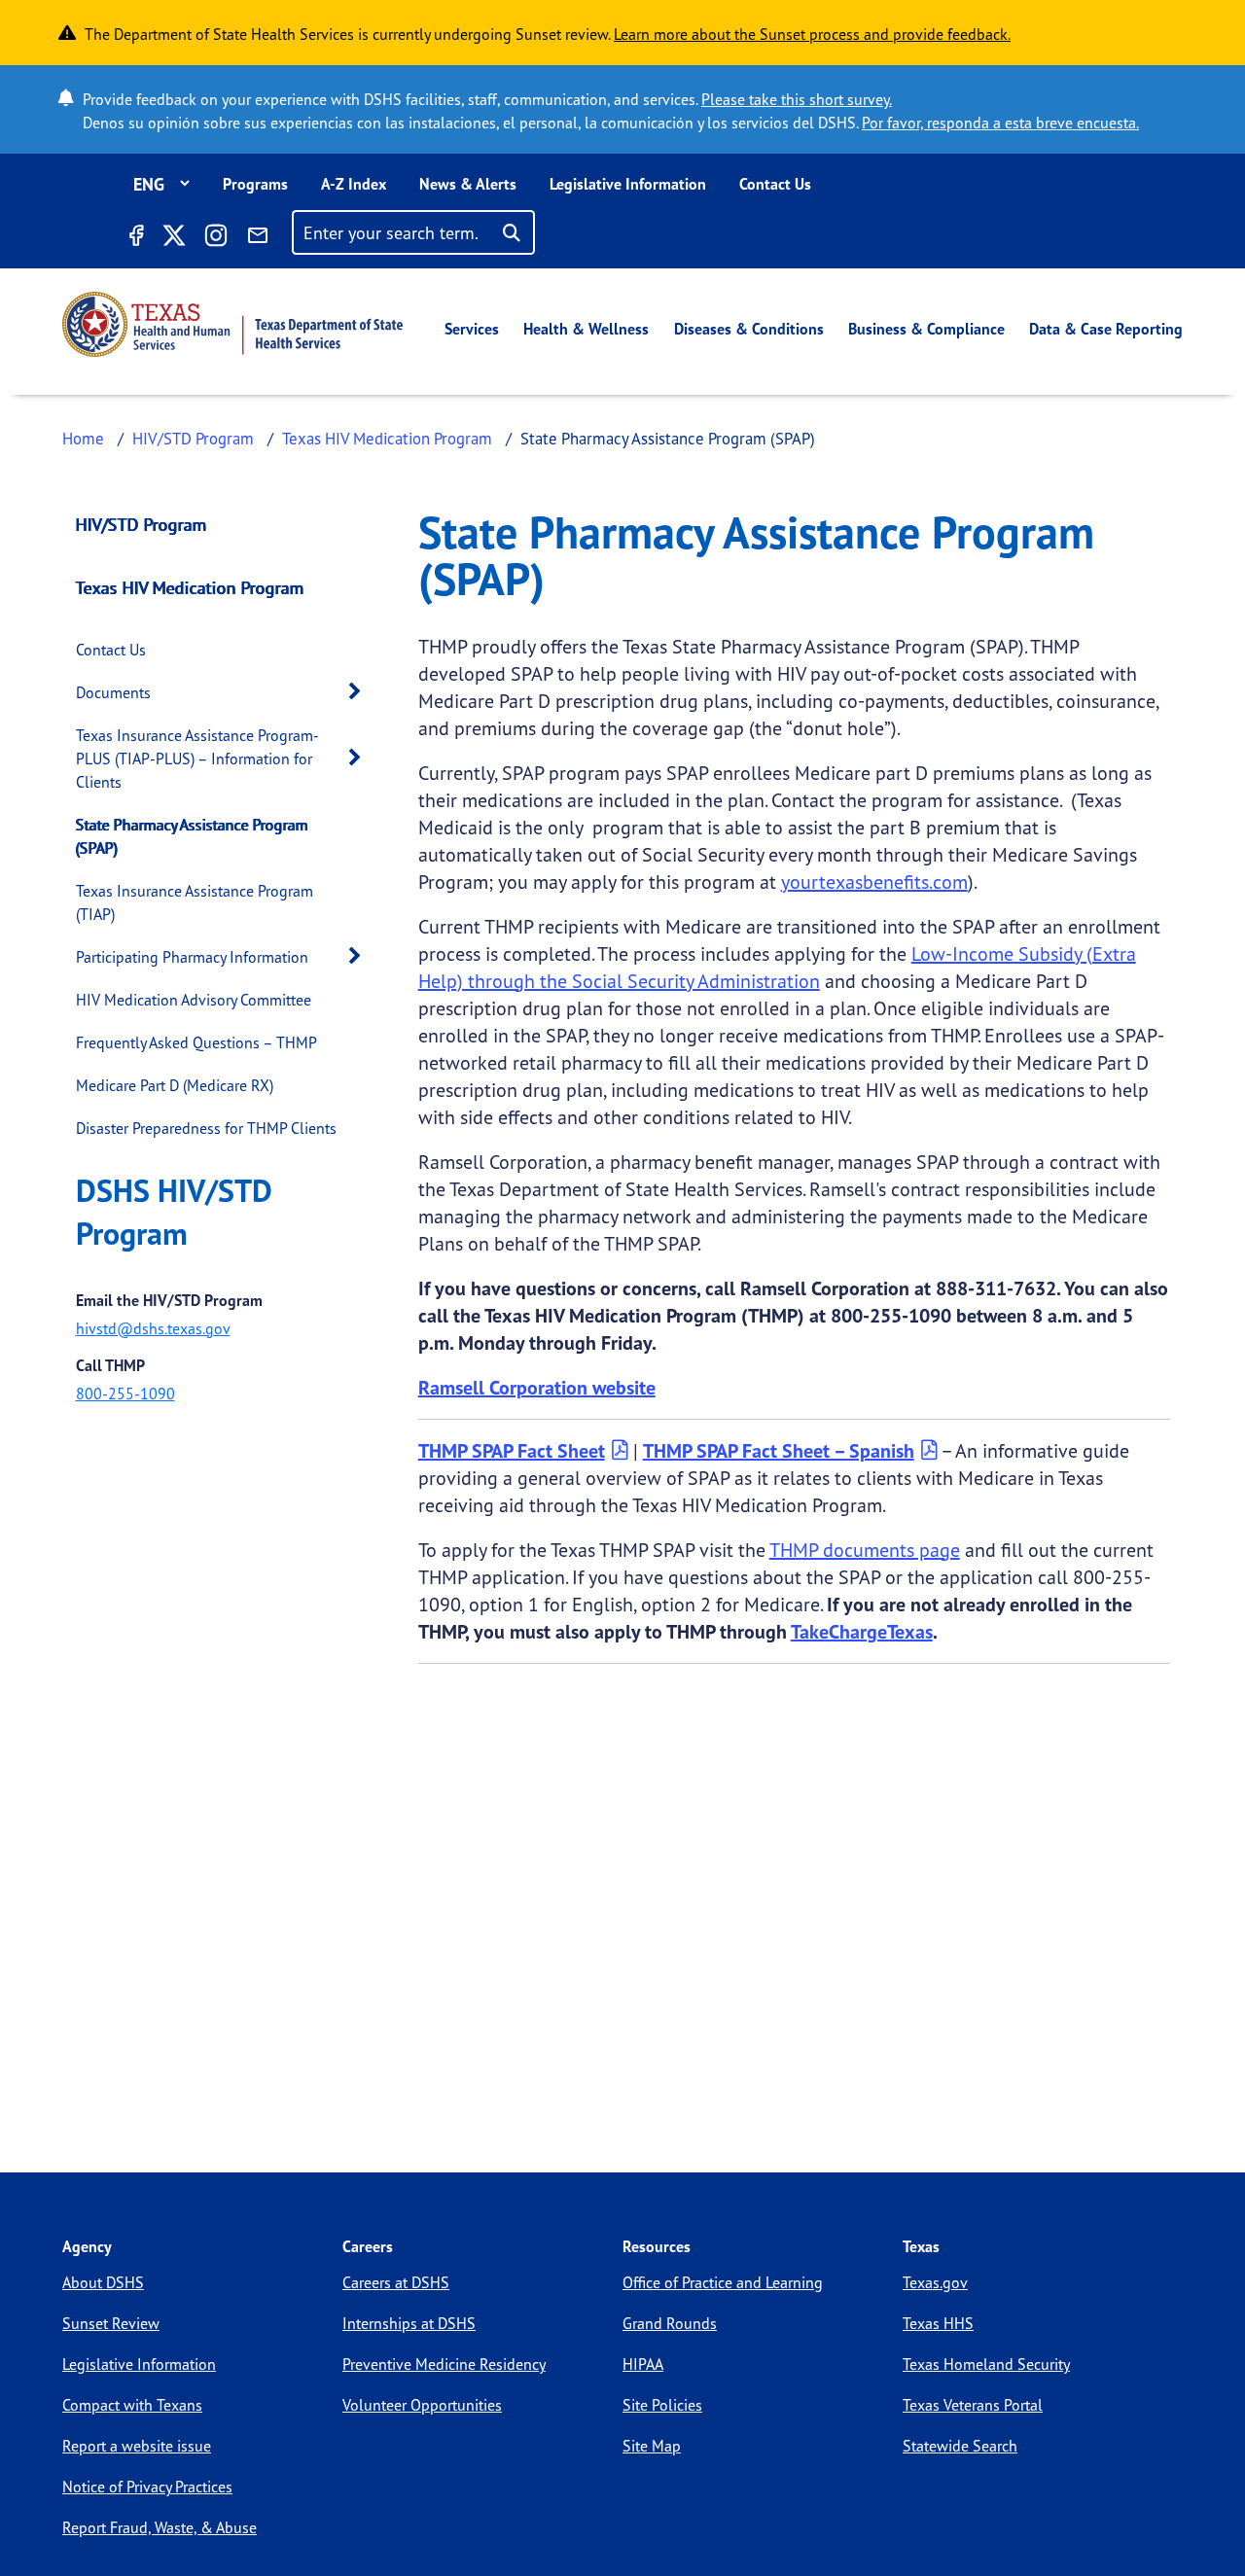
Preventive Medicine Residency (444, 2364)
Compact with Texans (132, 2405)
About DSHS (103, 2282)
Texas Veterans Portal (973, 2405)
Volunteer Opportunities (422, 2405)
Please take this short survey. (797, 99)
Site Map (652, 2446)
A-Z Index (354, 184)
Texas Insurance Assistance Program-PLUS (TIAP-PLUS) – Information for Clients (197, 759)
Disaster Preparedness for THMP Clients (206, 1128)
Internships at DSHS (409, 2323)
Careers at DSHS (396, 2282)
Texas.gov (935, 2282)
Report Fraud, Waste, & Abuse (160, 2527)
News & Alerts (468, 184)
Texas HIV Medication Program (387, 438)
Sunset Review (111, 2323)
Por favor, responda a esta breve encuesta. (1000, 123)
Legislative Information (628, 184)
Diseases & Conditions (749, 329)
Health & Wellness (586, 329)
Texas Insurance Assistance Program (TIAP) (195, 902)
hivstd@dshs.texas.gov (153, 1328)
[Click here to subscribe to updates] (258, 238)
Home (83, 438)
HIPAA (643, 2364)
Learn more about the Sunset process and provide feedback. (812, 34)
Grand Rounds (670, 2323)
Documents (113, 692)
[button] (360, 692)
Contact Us (775, 184)
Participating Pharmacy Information (192, 957)
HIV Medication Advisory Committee (194, 1000)
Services (472, 329)
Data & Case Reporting (1106, 329)
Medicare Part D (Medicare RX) (175, 1085)
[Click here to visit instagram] (216, 238)
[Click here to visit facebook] (135, 238)
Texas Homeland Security (986, 2364)
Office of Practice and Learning (723, 2282)
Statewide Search (960, 2446)
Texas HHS (938, 2323)
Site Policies (662, 2405)
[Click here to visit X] (173, 238)
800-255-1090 (125, 1394)
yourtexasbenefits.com (874, 882)
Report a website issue (137, 2446)
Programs (255, 184)
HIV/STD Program (193, 438)
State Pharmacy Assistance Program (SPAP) (192, 836)
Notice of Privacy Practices (147, 2487)
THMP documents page (865, 1550)
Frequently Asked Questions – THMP (196, 1042)
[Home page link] (232, 324)
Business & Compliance (926, 329)
